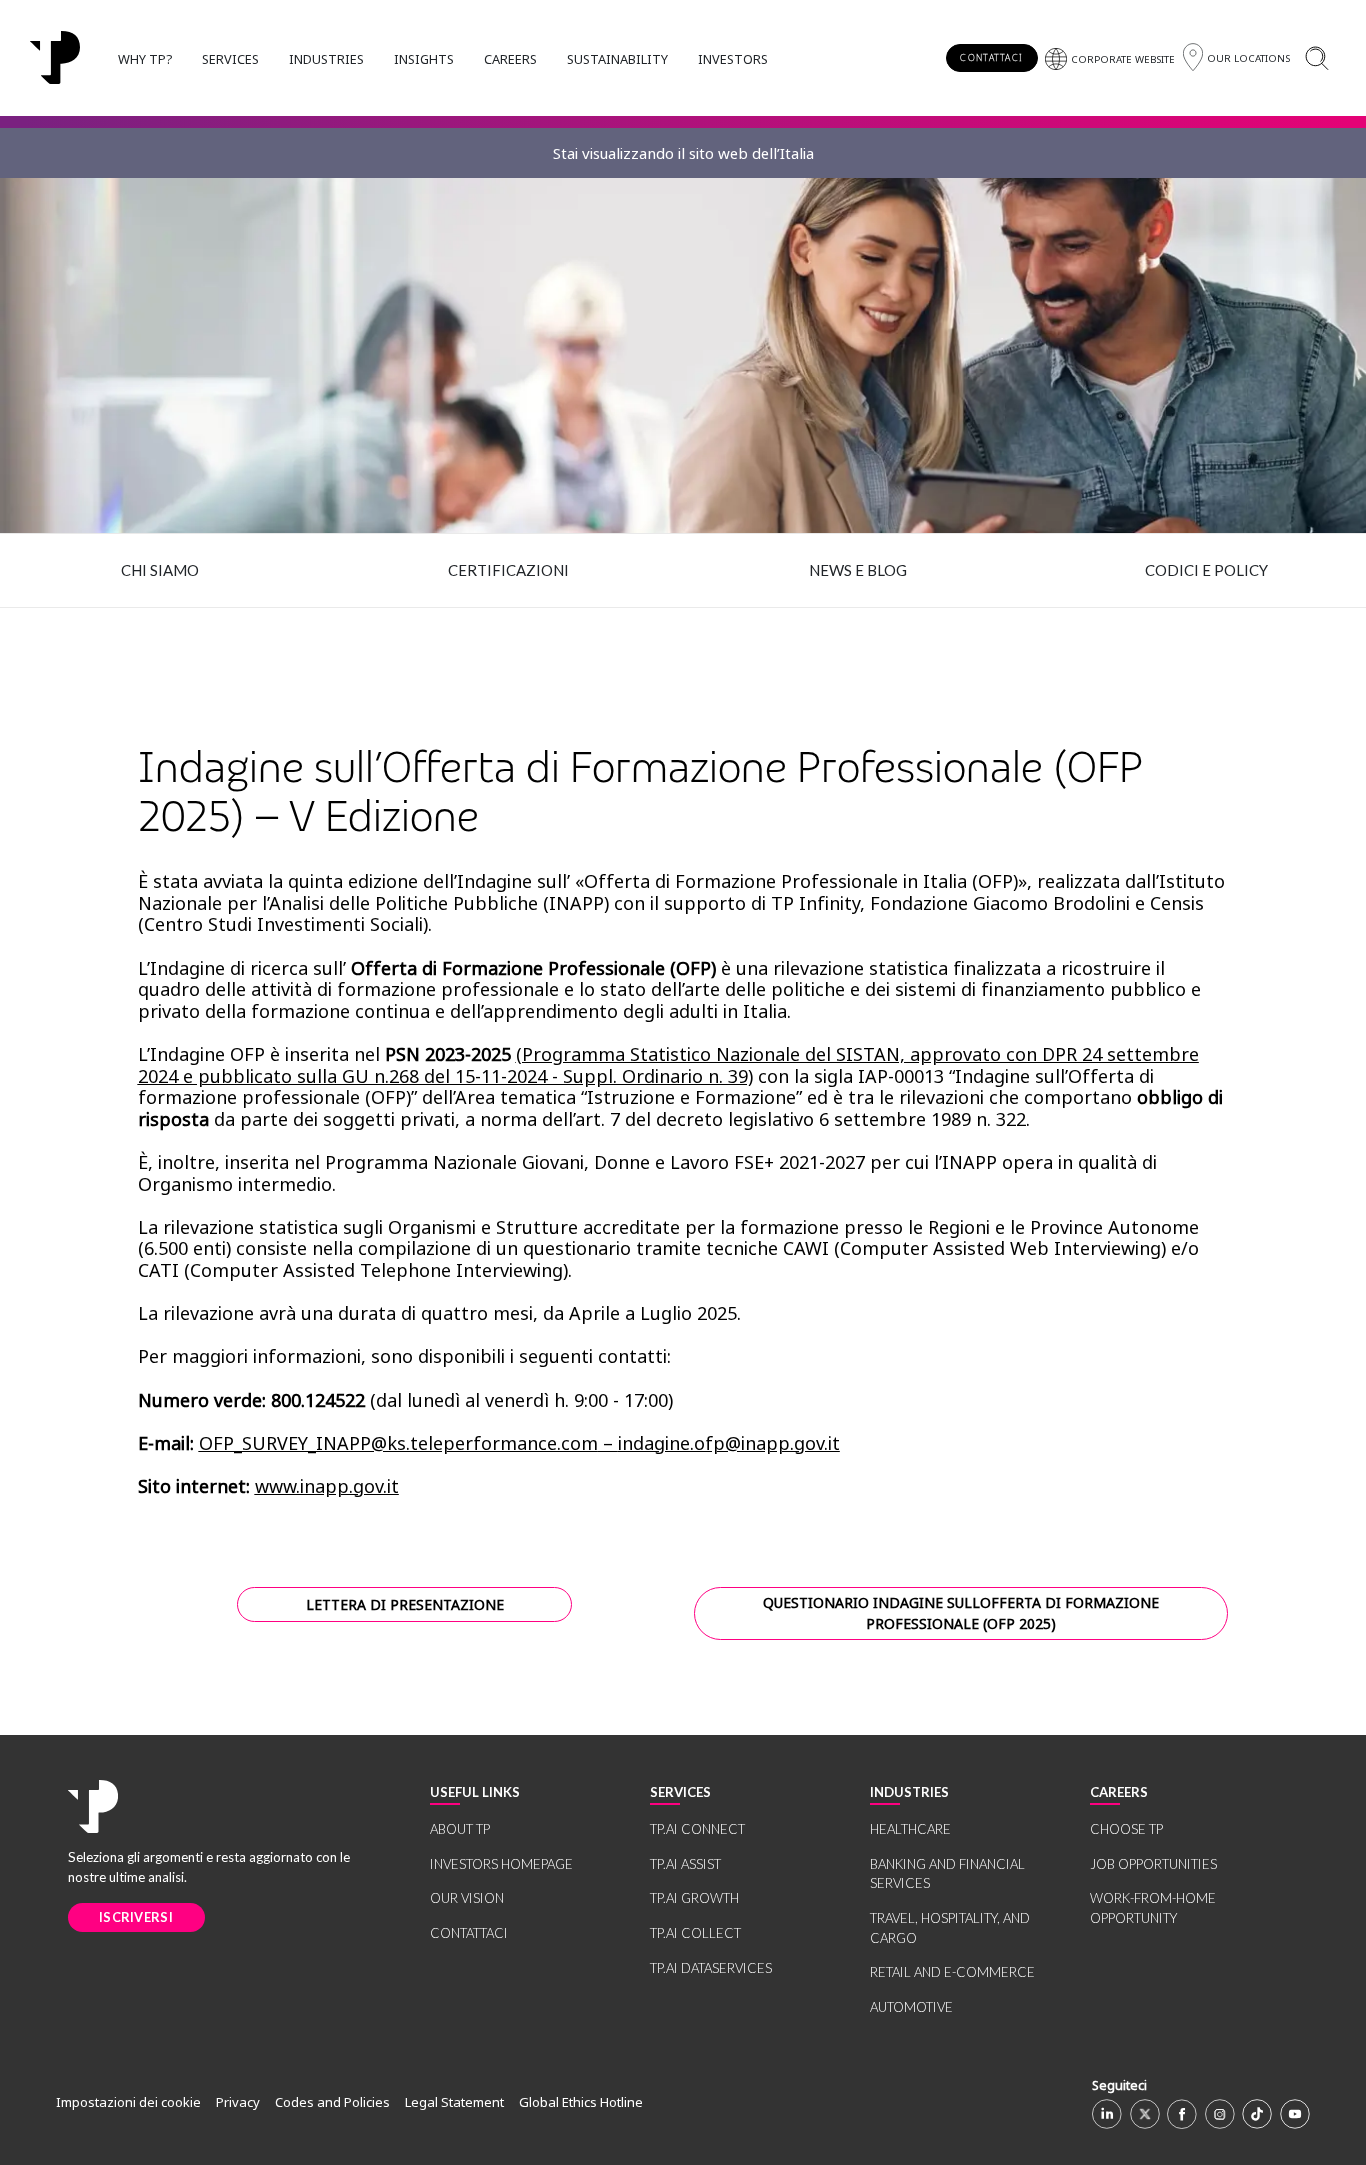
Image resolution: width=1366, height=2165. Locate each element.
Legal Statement (454, 2102)
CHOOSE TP (1126, 1829)
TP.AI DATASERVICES (711, 1968)
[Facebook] (1182, 2114)
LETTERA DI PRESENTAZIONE (405, 1605)
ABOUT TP (460, 1829)
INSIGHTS (424, 59)
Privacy (238, 2102)
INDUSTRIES (326, 59)
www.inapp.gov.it (327, 1486)
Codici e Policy (1206, 570)
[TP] (55, 58)
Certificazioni (508, 570)
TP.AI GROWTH (694, 1898)
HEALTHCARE (910, 1829)
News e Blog (858, 570)
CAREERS (510, 59)
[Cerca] (1316, 57)
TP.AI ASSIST (685, 1864)
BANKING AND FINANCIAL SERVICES (947, 1874)
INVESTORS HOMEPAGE (501, 1864)
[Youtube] (1295, 2114)
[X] (1145, 2114)
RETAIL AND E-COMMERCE (952, 1972)
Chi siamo (160, 570)
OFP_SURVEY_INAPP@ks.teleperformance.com (398, 1443)
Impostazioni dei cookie (128, 2102)
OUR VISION (467, 1898)
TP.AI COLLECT (695, 1933)
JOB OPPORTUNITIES (1153, 1864)
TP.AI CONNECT (697, 1829)
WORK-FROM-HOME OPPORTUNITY (1153, 1908)
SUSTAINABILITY (617, 59)
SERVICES (230, 59)
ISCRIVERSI (136, 1917)
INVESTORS (733, 59)
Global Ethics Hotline (581, 2102)
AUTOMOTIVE (911, 2007)
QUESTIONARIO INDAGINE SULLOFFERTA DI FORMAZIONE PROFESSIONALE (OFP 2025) (961, 1614)
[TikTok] (1257, 2114)
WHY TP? (145, 59)
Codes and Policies (332, 2102)
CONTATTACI (991, 57)
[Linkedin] (1107, 2114)
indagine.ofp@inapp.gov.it (729, 1443)
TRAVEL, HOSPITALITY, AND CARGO (950, 1928)
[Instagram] (1220, 2114)
